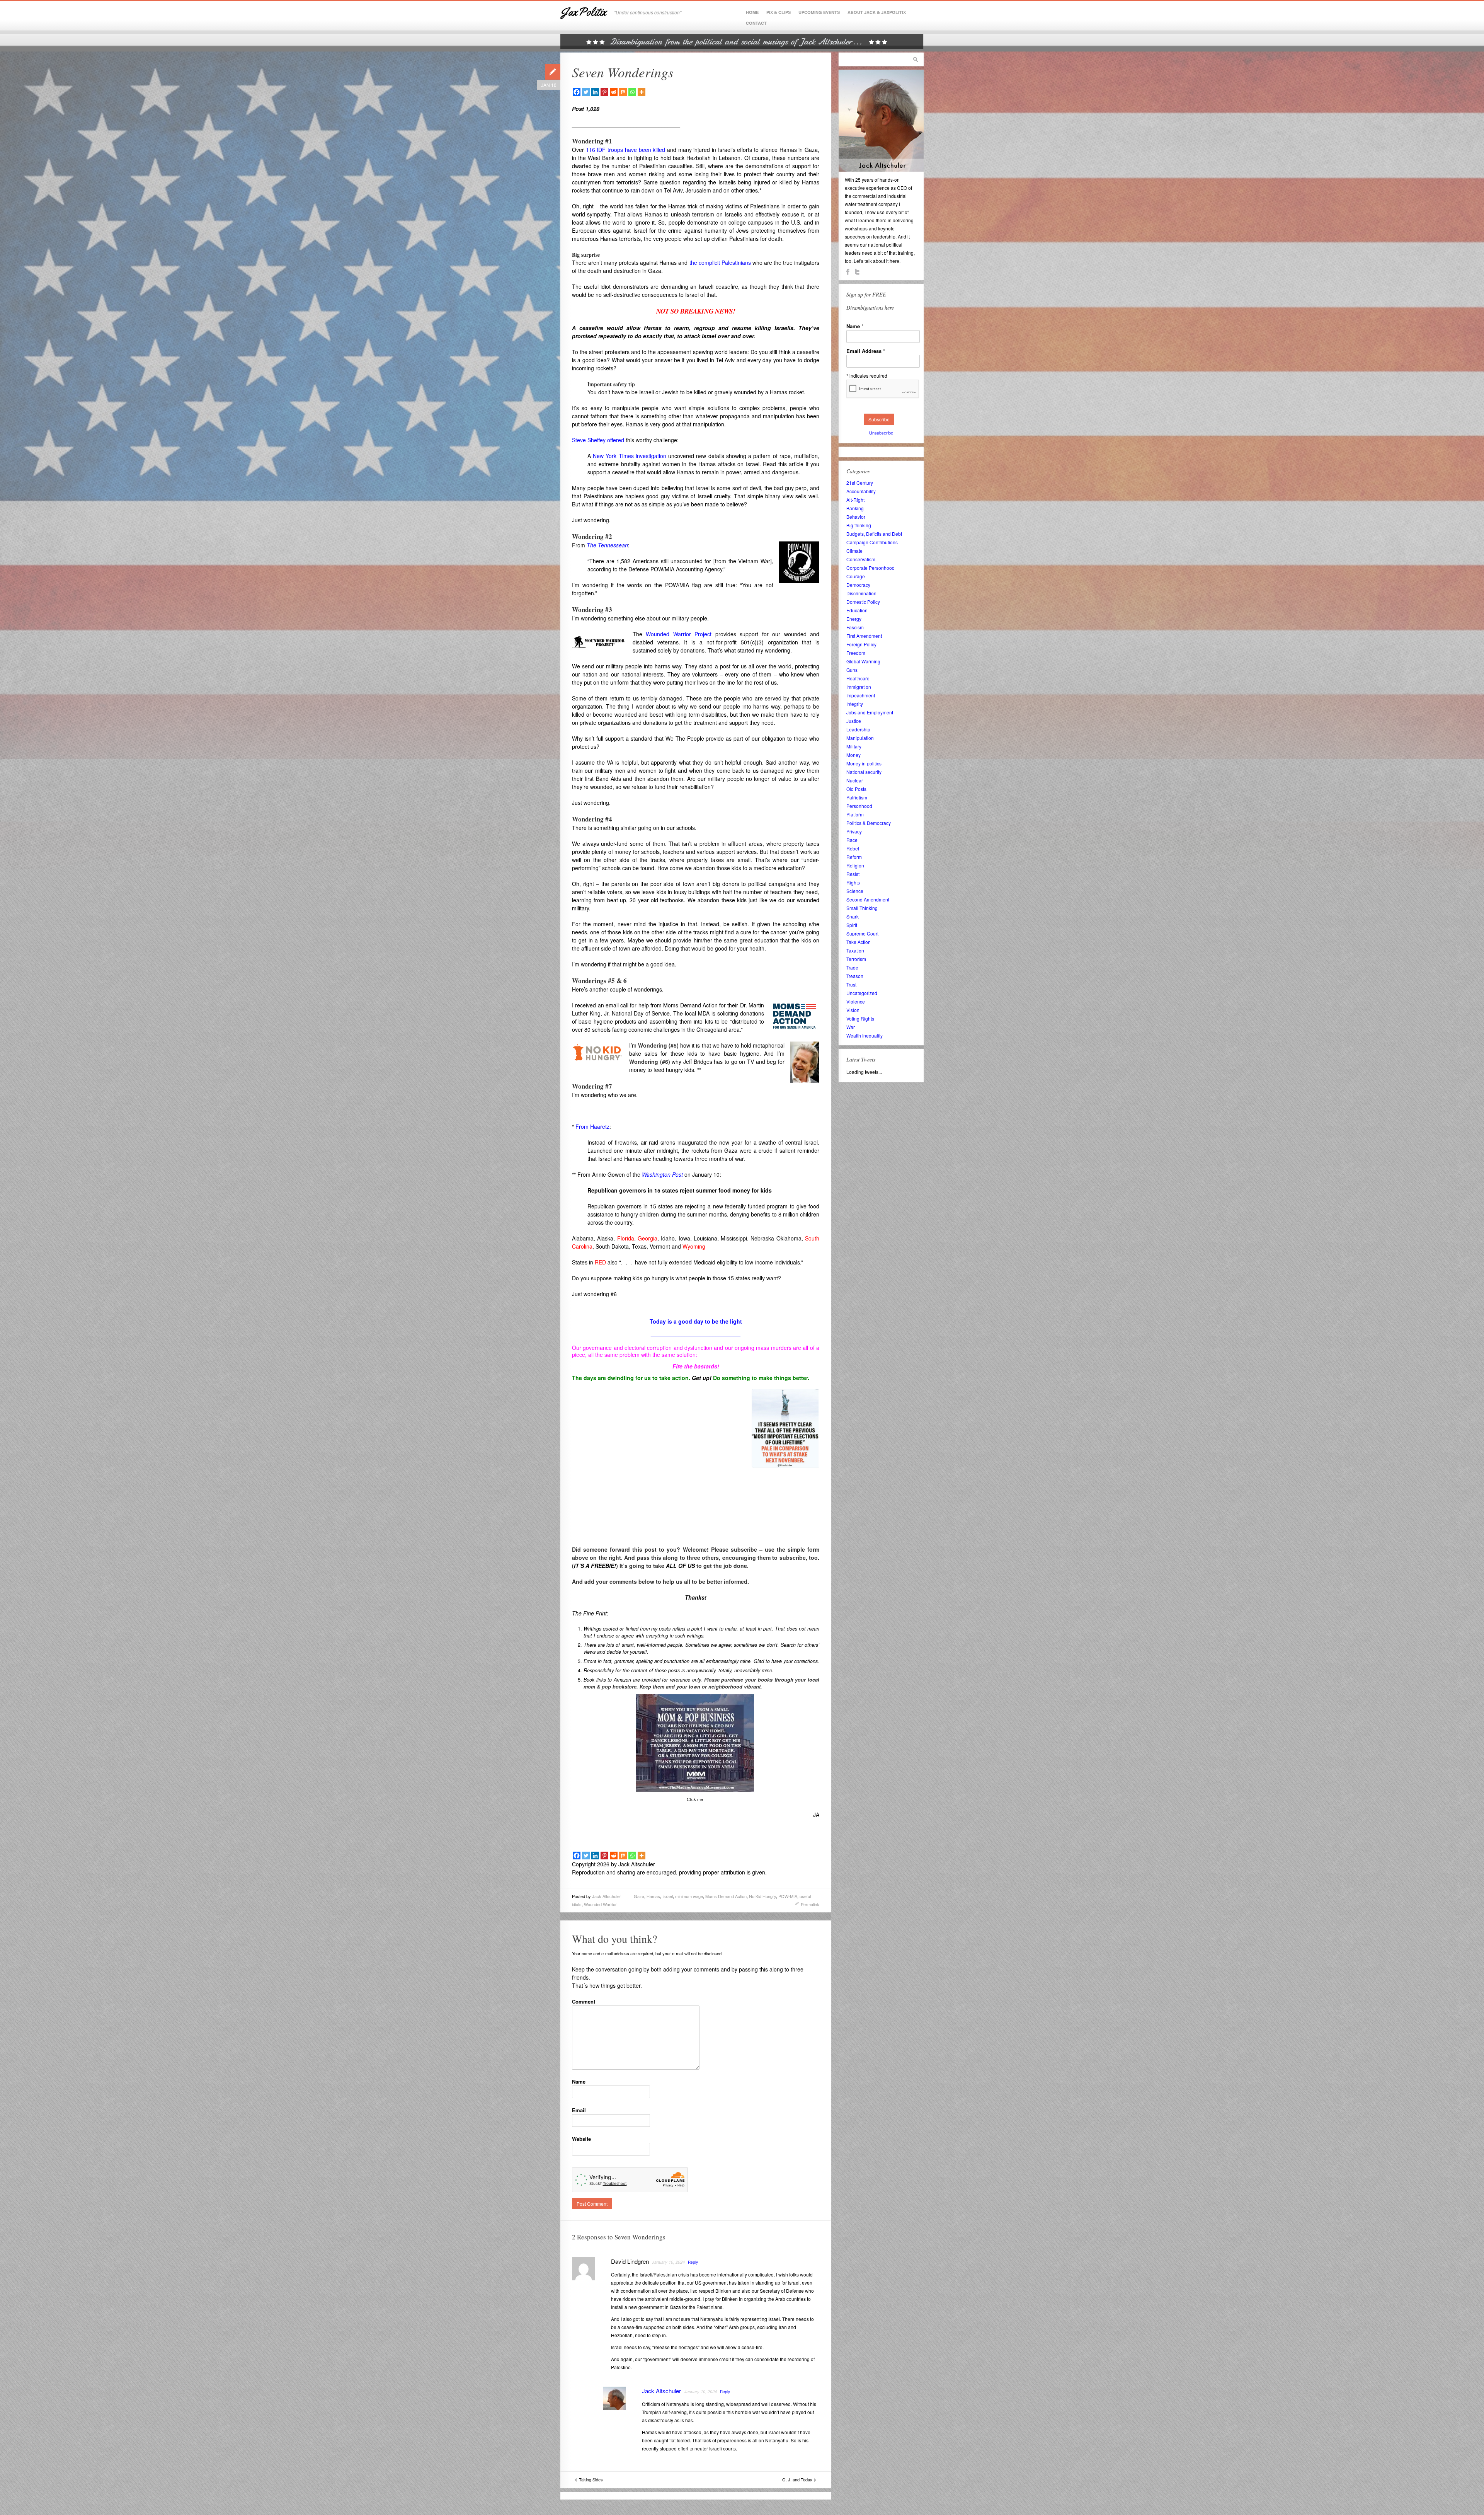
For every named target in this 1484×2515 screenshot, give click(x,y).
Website (581, 2139)
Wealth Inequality (865, 1035)
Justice (854, 721)
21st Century (860, 483)
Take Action (859, 942)
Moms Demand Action (726, 1896)
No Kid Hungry (762, 1896)
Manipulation (860, 738)
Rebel (853, 848)
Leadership (858, 729)
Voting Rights (860, 1018)
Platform (855, 814)
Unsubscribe (881, 433)
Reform (854, 857)
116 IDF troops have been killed (626, 150)
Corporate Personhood (870, 568)
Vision (853, 1010)
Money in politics (864, 763)
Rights (853, 882)
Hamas (653, 1896)
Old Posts (856, 789)
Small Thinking (862, 908)
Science (855, 891)
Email (579, 2110)
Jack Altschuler (607, 1896)
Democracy (858, 585)
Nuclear (855, 780)
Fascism (855, 627)
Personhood (859, 806)
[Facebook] (577, 92)
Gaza (639, 1896)
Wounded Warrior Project (679, 634)
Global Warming (863, 661)
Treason (855, 976)
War (851, 1027)
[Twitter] (586, 92)
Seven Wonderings (623, 72)
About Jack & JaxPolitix (877, 12)
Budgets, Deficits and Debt (874, 534)
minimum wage (689, 1896)
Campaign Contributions (872, 542)
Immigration (859, 687)
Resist (853, 874)
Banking (855, 508)
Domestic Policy (863, 602)
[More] (642, 92)
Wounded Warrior (600, 1904)
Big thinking (859, 525)
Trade (852, 967)
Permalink (810, 1904)
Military (854, 746)
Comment (584, 2001)
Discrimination (861, 593)
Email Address (866, 351)
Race (852, 840)
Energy (854, 619)
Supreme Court (862, 933)
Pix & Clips (779, 12)
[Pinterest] (604, 92)
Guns (852, 670)
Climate (854, 551)
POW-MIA (788, 1896)
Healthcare (858, 678)
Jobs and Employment (870, 712)
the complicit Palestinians (720, 262)
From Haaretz (592, 1126)
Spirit (852, 925)
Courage (856, 576)
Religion (855, 865)
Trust (851, 984)
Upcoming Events (819, 12)
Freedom (856, 653)
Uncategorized (862, 993)
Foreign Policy (861, 644)
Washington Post (662, 1174)
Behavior (856, 517)
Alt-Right (855, 500)
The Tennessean (607, 545)
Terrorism (856, 959)
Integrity (855, 704)
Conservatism (861, 559)
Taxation (855, 950)
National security (864, 772)
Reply (693, 2262)
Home (752, 12)
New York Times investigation (630, 456)
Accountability (861, 491)
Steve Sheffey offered (598, 440)
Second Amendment (868, 899)
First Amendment (864, 636)
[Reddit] (614, 92)
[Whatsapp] (632, 92)
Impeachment (861, 695)
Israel (668, 1896)
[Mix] (623, 92)
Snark (853, 916)
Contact (756, 23)
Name (579, 2081)
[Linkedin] (595, 92)
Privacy (854, 831)
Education (857, 610)
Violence (856, 1001)
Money (853, 755)
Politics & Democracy (869, 823)
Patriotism (857, 797)
